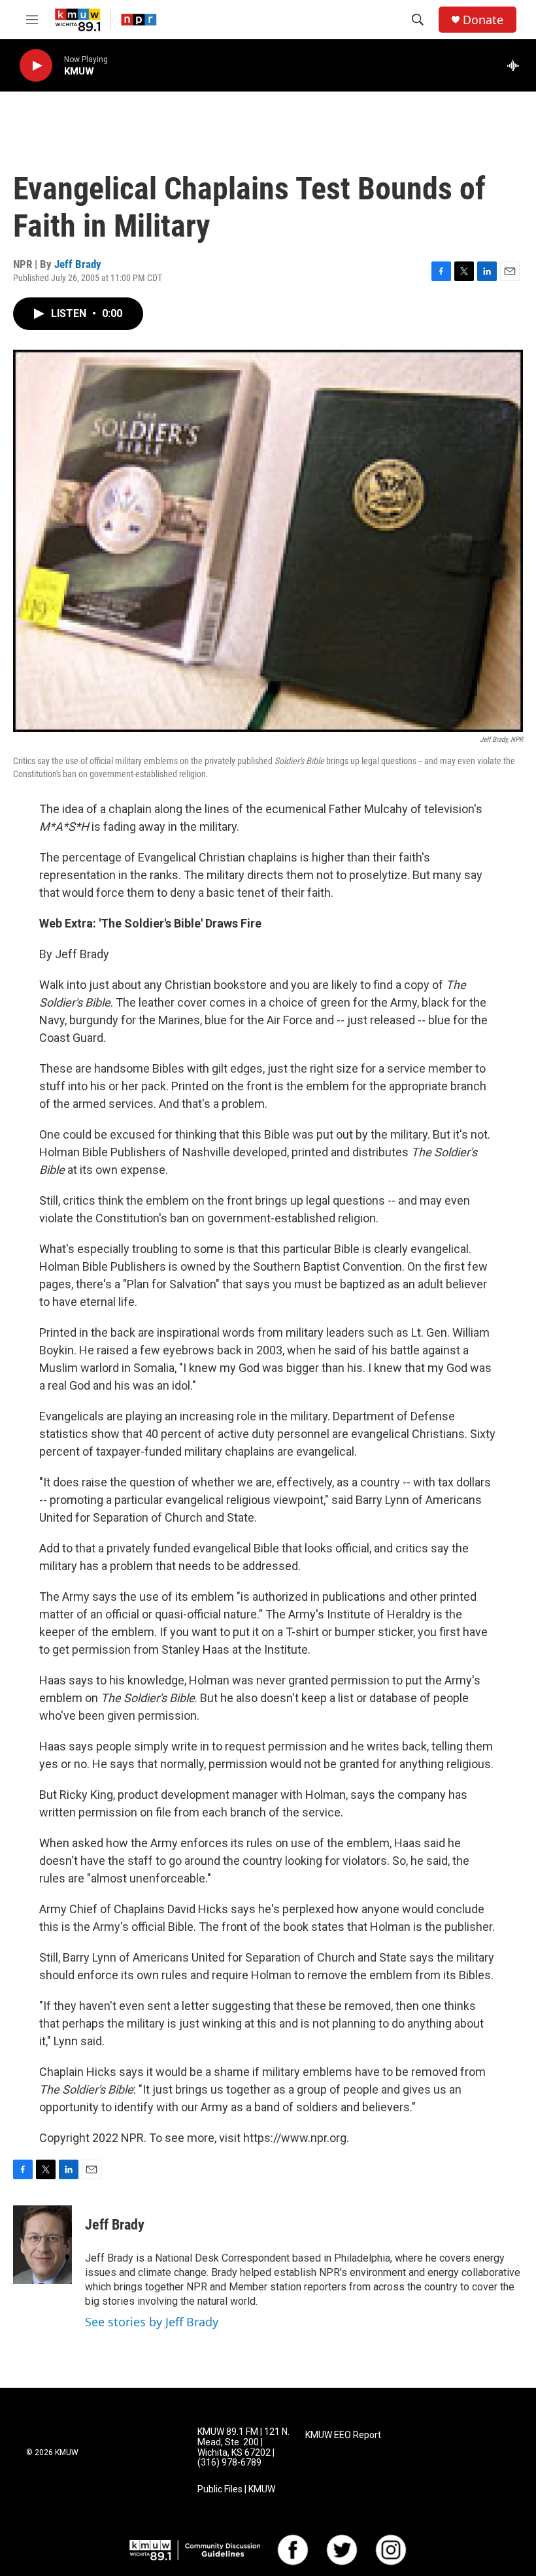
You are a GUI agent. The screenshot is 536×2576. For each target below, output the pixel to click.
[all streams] (517, 65)
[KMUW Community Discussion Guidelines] (195, 2550)
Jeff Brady (78, 264)
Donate (483, 20)
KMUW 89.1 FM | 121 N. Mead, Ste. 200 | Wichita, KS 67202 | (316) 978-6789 (243, 2448)
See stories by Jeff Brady (152, 2322)
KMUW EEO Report (343, 2435)
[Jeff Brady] (42, 2245)
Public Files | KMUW (236, 2489)
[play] (36, 66)
